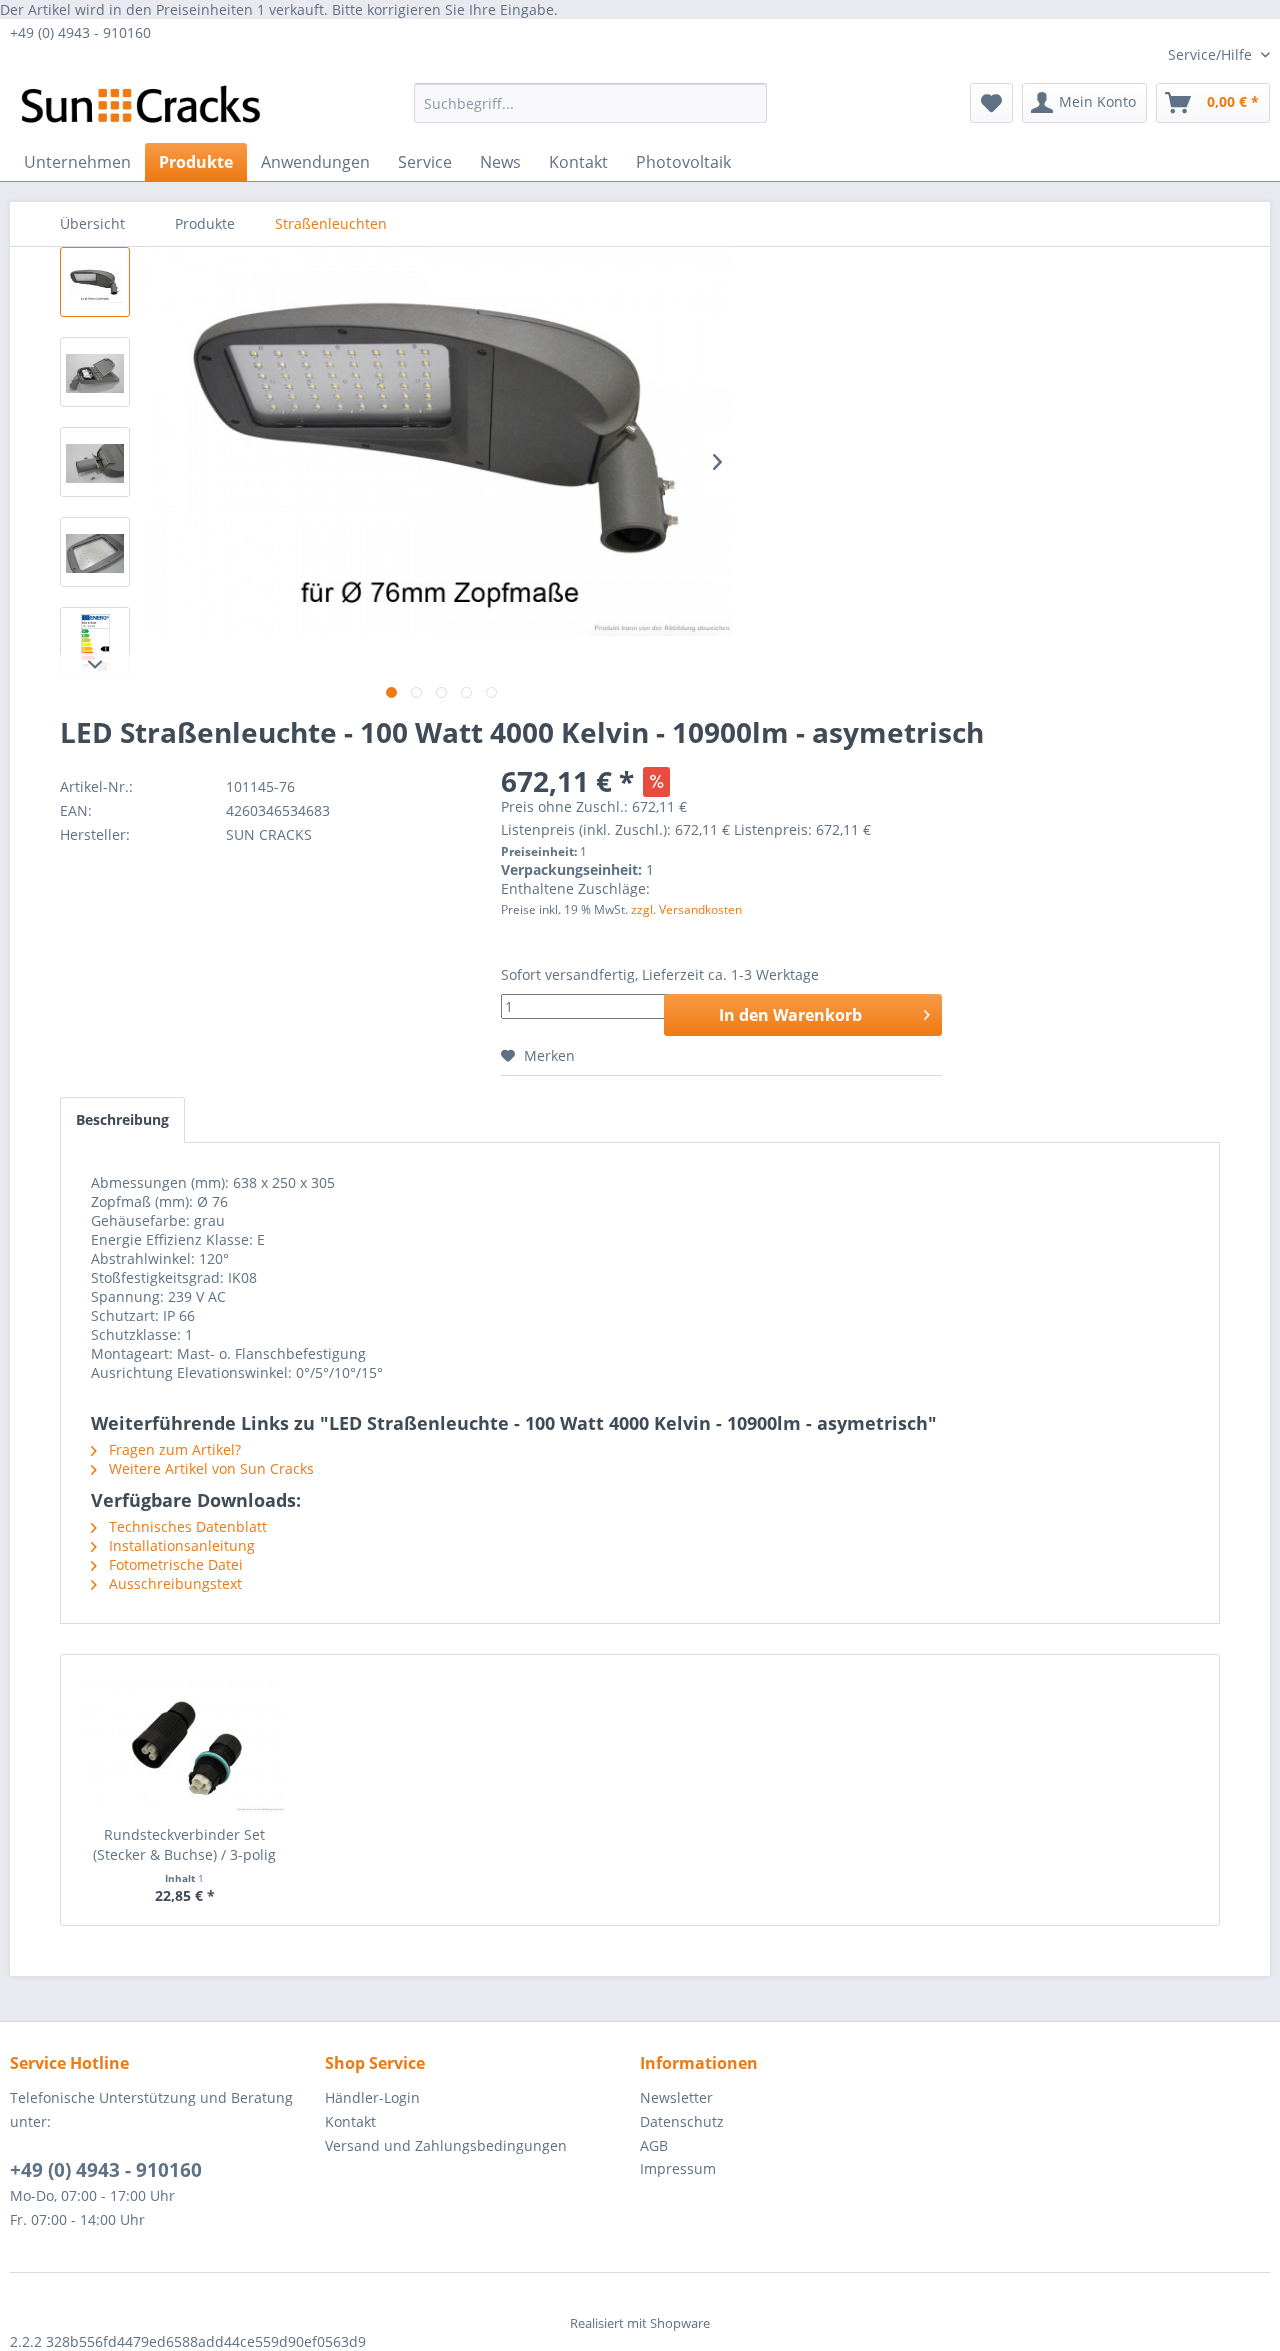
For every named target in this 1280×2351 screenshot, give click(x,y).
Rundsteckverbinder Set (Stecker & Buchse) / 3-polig (184, 1844)
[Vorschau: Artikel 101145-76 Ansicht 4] (95, 552)
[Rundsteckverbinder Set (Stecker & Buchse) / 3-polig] (185, 1745)
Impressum (678, 2168)
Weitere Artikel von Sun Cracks (209, 1468)
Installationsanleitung (180, 1545)
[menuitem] (590, 103)
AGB (654, 2145)
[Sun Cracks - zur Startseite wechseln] (140, 108)
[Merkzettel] (991, 103)
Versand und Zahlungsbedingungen (446, 2145)
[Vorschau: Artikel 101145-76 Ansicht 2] (95, 372)
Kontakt (350, 2121)
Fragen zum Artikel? (173, 1449)
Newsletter (676, 2097)
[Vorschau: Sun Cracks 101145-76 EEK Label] (95, 642)
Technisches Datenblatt (186, 1526)
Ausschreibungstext (173, 1583)
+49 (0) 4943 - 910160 (106, 2170)
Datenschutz (682, 2121)
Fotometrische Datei (174, 1564)
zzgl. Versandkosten (686, 909)
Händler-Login (372, 2097)
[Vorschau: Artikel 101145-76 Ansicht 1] (95, 282)
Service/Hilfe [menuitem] (1212, 54)
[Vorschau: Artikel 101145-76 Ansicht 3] (95, 462)
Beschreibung (122, 1119)
